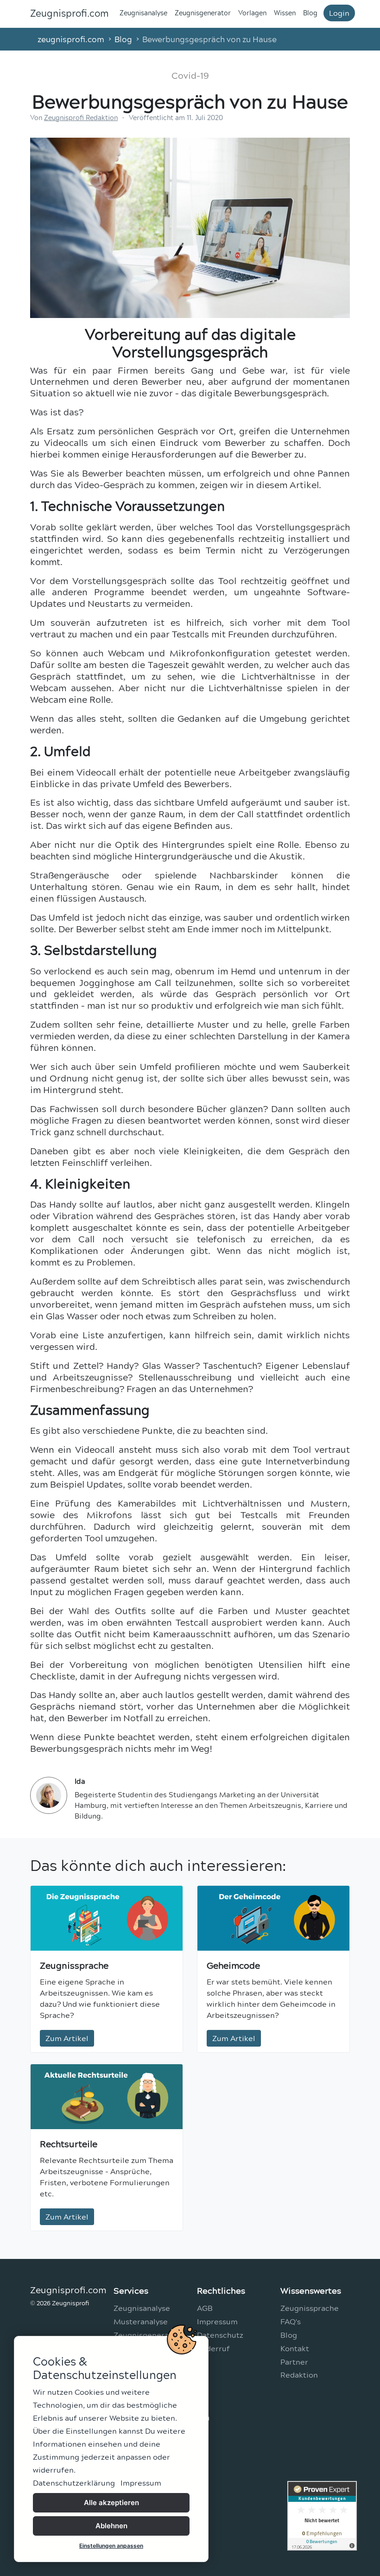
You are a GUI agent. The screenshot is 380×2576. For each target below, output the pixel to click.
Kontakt (295, 2348)
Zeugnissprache (310, 2308)
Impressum (141, 2483)
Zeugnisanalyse (143, 13)
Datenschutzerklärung (74, 2483)
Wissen (285, 13)
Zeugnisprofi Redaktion (81, 118)
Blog (310, 13)
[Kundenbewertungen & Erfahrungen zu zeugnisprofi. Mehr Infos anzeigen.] (322, 2513)
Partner (294, 2362)
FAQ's (291, 2321)
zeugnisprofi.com (71, 39)
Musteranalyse (141, 2321)
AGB (205, 2308)
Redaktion (299, 2375)
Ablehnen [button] (111, 2526)
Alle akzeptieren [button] (111, 2503)
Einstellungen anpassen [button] (111, 2546)
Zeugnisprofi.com (69, 13)
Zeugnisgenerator (203, 13)
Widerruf (213, 2348)
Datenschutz (220, 2335)
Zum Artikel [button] (67, 2038)
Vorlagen (252, 13)
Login (339, 13)
